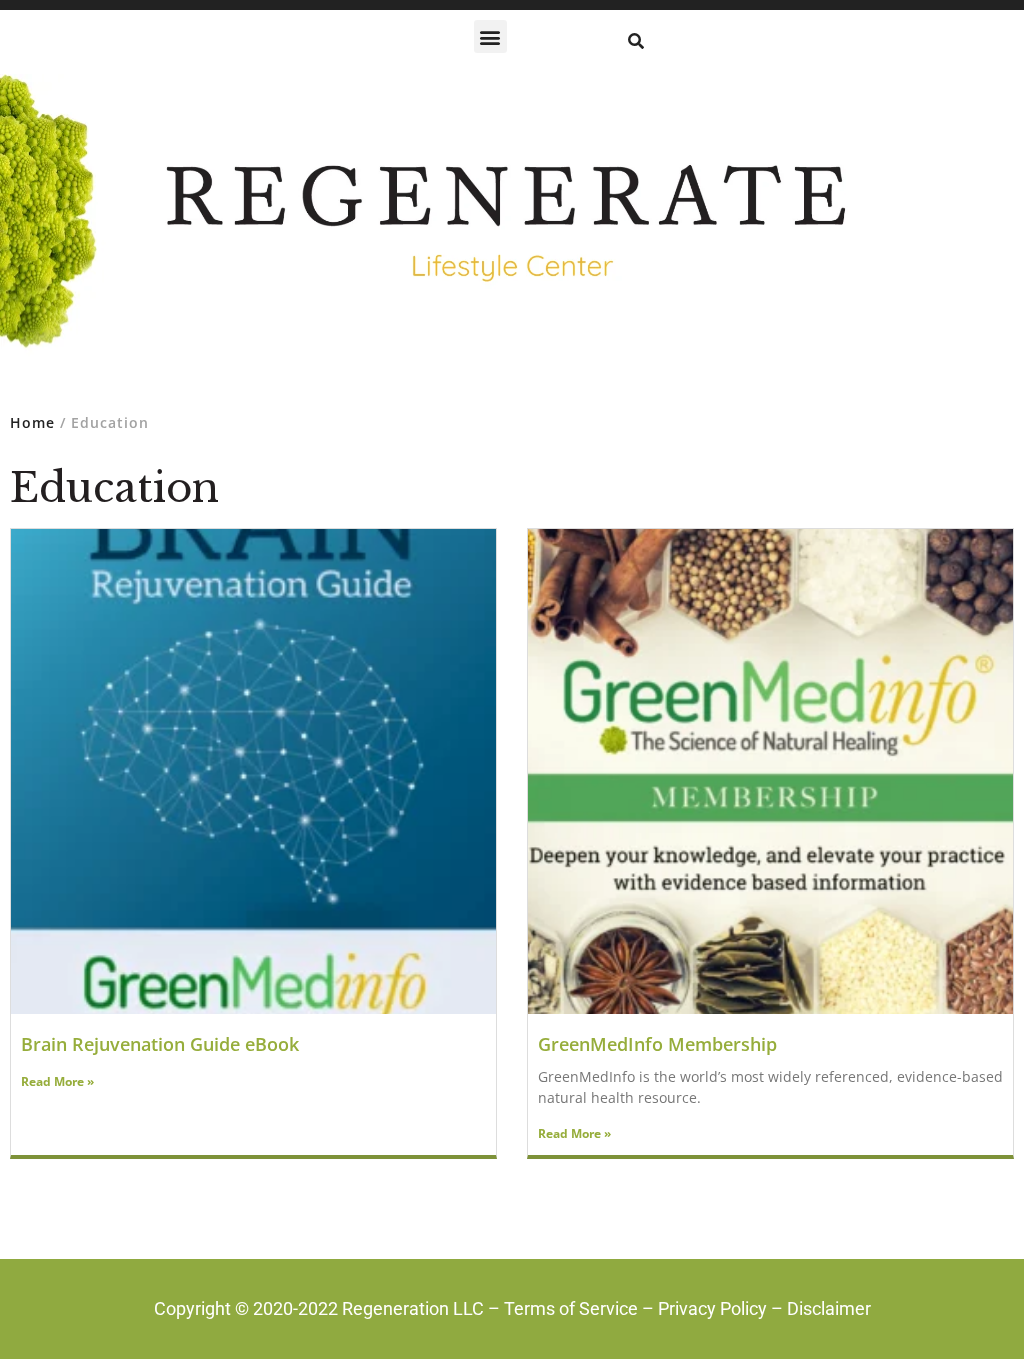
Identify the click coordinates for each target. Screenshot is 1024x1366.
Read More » (57, 1081)
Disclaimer (829, 1308)
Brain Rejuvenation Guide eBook (160, 1044)
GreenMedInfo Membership (657, 1044)
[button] (490, 36)
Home (32, 422)
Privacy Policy (712, 1308)
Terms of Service (571, 1308)
